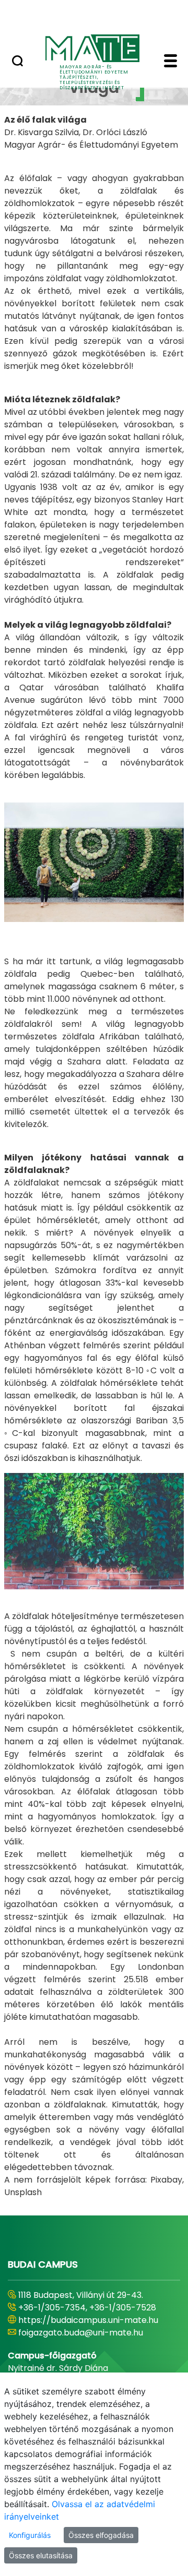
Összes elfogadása (101, 2535)
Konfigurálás (30, 2535)
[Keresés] (17, 62)
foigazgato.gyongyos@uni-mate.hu (90, 2345)
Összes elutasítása (41, 2555)
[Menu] (171, 62)
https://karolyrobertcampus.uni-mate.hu (86, 2326)
